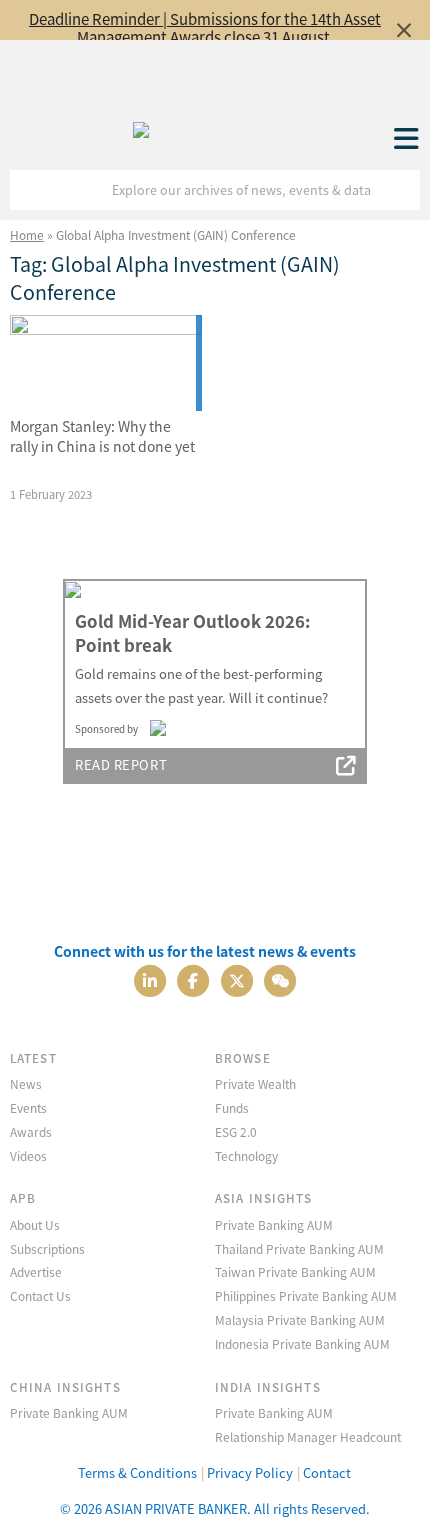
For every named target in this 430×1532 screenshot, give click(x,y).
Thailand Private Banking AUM (299, 1248)
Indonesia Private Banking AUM (302, 1343)
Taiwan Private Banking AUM (295, 1271)
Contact (327, 1472)
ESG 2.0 (236, 1131)
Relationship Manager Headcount (308, 1436)
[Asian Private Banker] (141, 125)
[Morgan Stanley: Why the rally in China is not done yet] (106, 363)
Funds (232, 1107)
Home (27, 234)
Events (28, 1107)
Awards (31, 1131)
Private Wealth (255, 1083)
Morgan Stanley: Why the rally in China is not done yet (102, 436)
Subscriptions (47, 1248)
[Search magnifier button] (400, 190)
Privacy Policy (250, 1472)
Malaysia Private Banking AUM (300, 1319)
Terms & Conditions (137, 1472)
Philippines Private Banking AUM (306, 1295)
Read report (121, 764)
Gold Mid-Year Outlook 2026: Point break (192, 633)
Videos (28, 1155)
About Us (35, 1224)
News (26, 1083)
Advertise (36, 1271)
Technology (246, 1155)
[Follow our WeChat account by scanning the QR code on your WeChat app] (280, 978)
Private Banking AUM (274, 1224)
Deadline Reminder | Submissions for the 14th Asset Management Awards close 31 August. (205, 27)
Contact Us (40, 1295)
